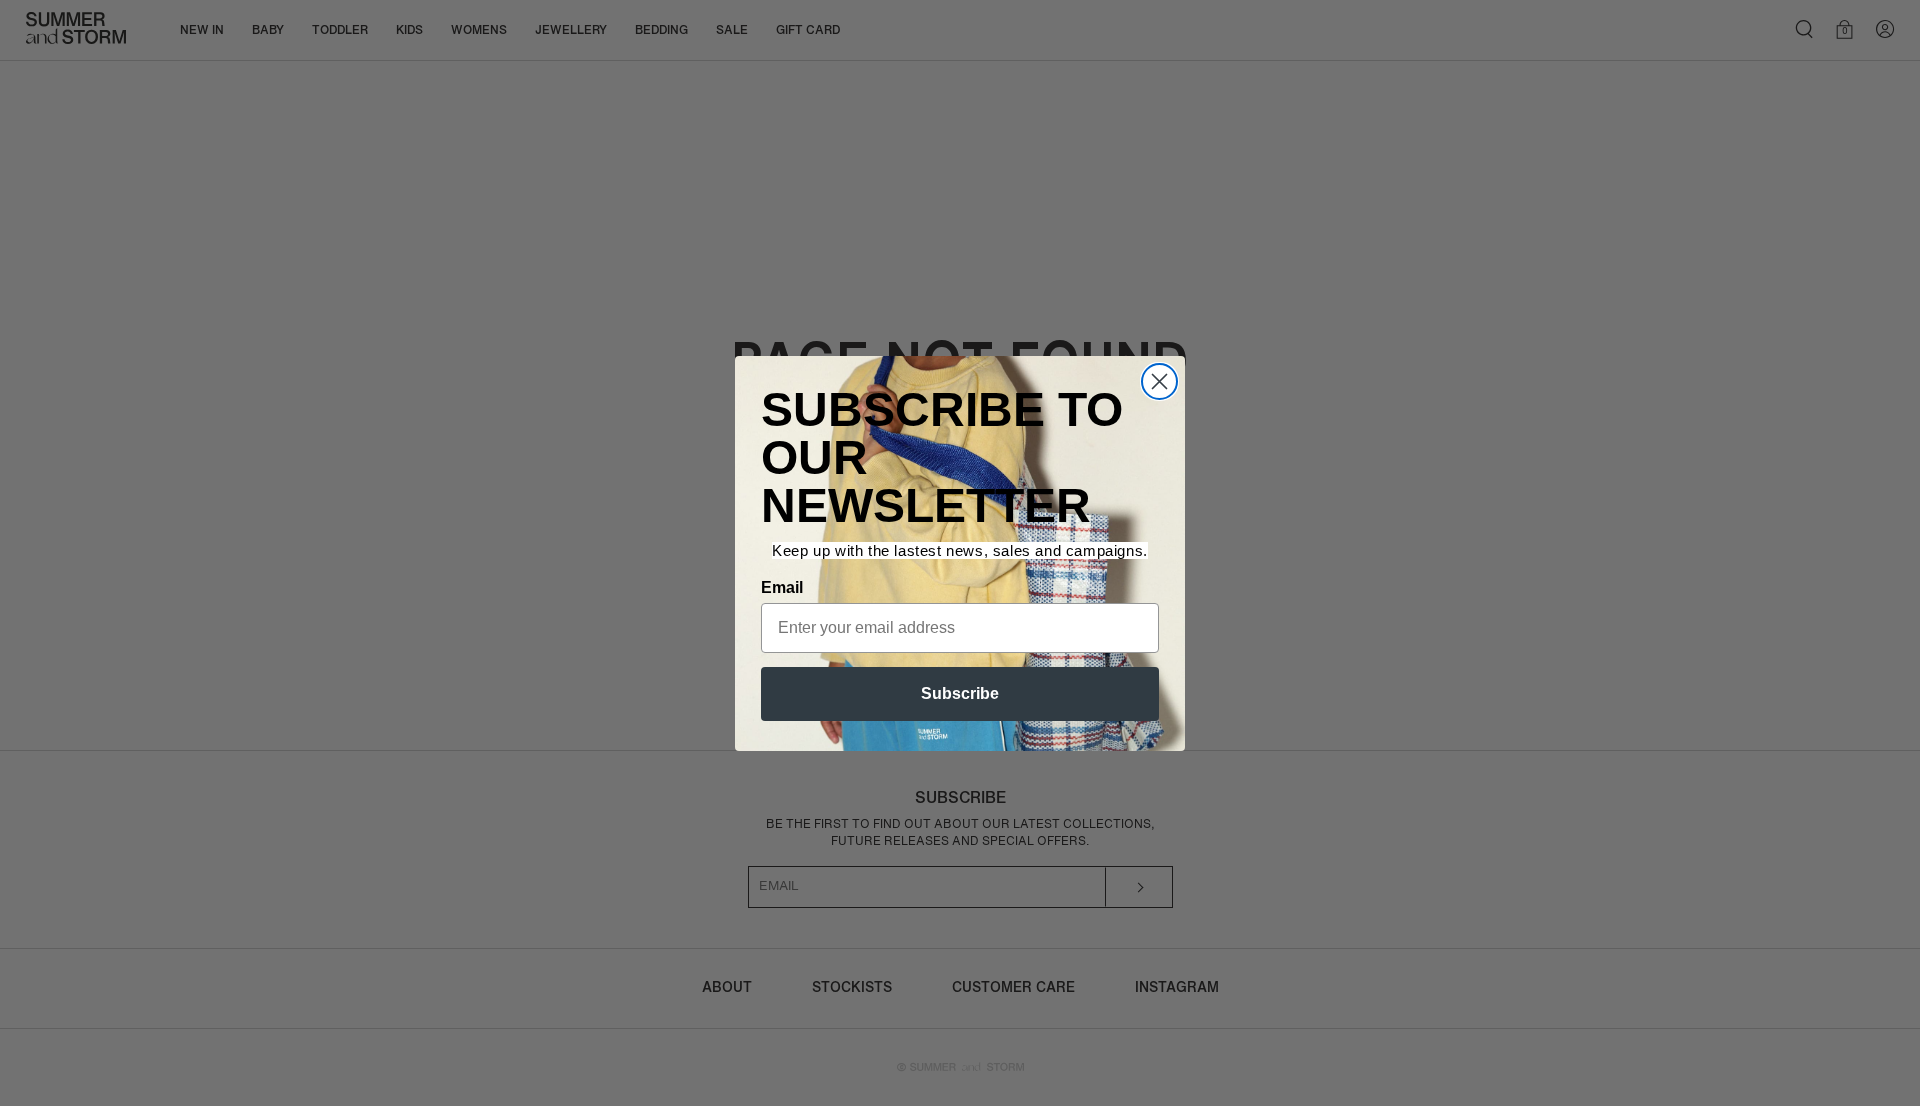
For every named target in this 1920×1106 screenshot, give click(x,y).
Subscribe (960, 693)
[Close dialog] (1159, 381)
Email (782, 587)
